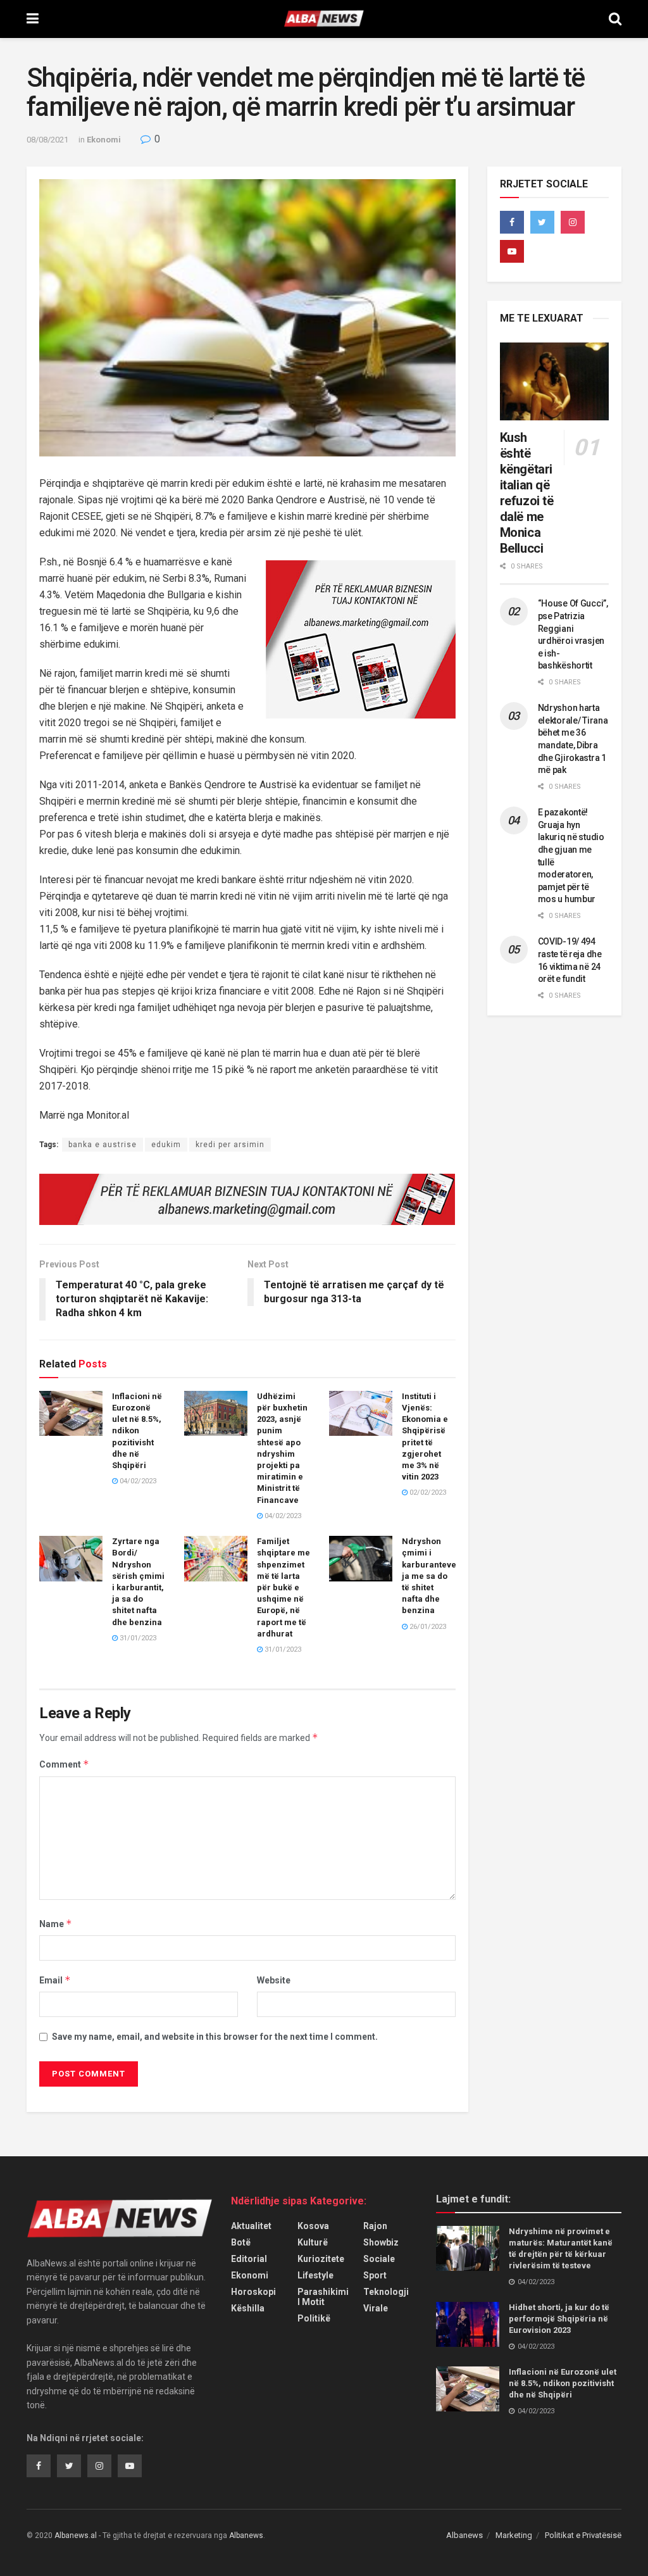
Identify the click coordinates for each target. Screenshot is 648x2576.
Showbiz (381, 2242)
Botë (241, 2242)
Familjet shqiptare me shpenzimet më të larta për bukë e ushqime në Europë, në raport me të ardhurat (283, 1587)
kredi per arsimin (230, 1145)
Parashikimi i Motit (323, 2297)
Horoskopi (253, 2292)
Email (55, 1980)
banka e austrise (103, 1145)
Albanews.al (76, 2535)
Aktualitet (251, 2226)
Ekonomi (104, 140)
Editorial (249, 2259)
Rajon (375, 2226)
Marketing (514, 2535)
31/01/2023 (137, 1638)
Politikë (314, 2318)
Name (56, 1924)
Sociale (379, 2259)
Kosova (313, 2226)
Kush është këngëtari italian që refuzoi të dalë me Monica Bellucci (527, 493)
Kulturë (313, 2242)
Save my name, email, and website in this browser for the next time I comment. (215, 2037)
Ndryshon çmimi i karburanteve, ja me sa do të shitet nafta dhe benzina (430, 1576)
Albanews (464, 2535)
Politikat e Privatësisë (583, 2535)
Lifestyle (315, 2275)
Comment (64, 1764)
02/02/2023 (427, 1492)
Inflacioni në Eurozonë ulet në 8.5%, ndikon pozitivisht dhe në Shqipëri (137, 1431)
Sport (375, 2275)
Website (274, 1980)
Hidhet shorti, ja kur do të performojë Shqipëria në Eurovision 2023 (559, 2319)
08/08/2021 (47, 140)
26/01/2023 (427, 1627)
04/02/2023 (137, 1481)
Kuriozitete (321, 2259)
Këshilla (248, 2308)
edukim (166, 1145)
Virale (376, 2308)
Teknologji (386, 2292)
